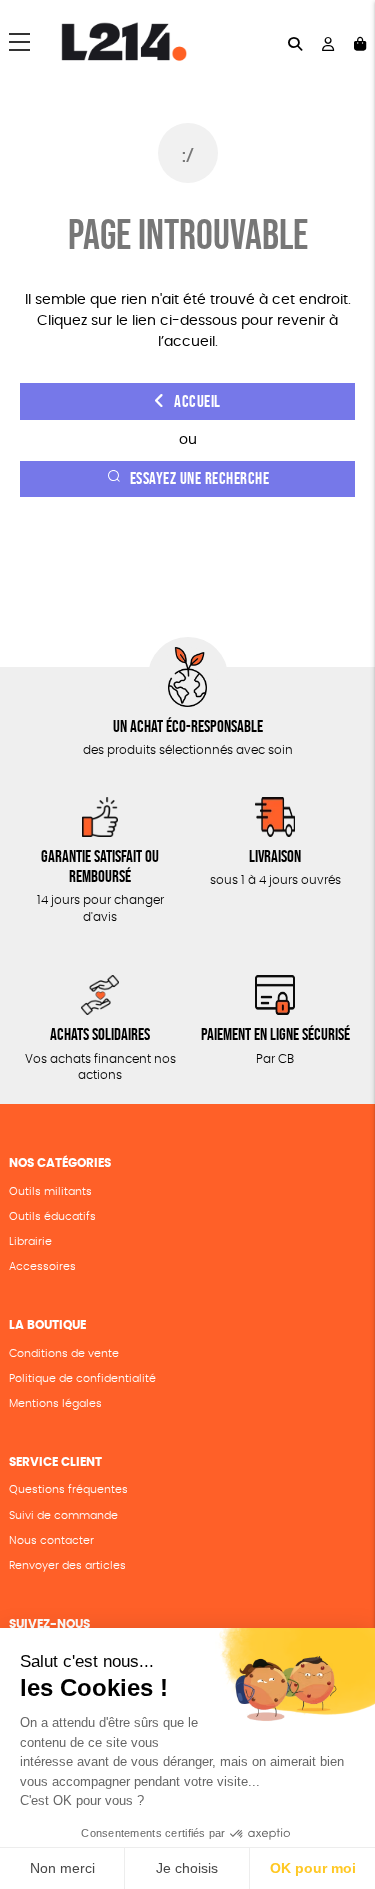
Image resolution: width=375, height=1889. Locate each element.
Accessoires (42, 1266)
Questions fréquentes (68, 1489)
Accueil (197, 401)
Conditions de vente (64, 1353)
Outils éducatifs (52, 1216)
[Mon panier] (360, 42)
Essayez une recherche (200, 478)
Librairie (30, 1241)
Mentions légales (55, 1403)
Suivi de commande (63, 1515)
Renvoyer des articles (67, 1565)
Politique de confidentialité (82, 1378)
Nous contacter (51, 1540)
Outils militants (50, 1191)
